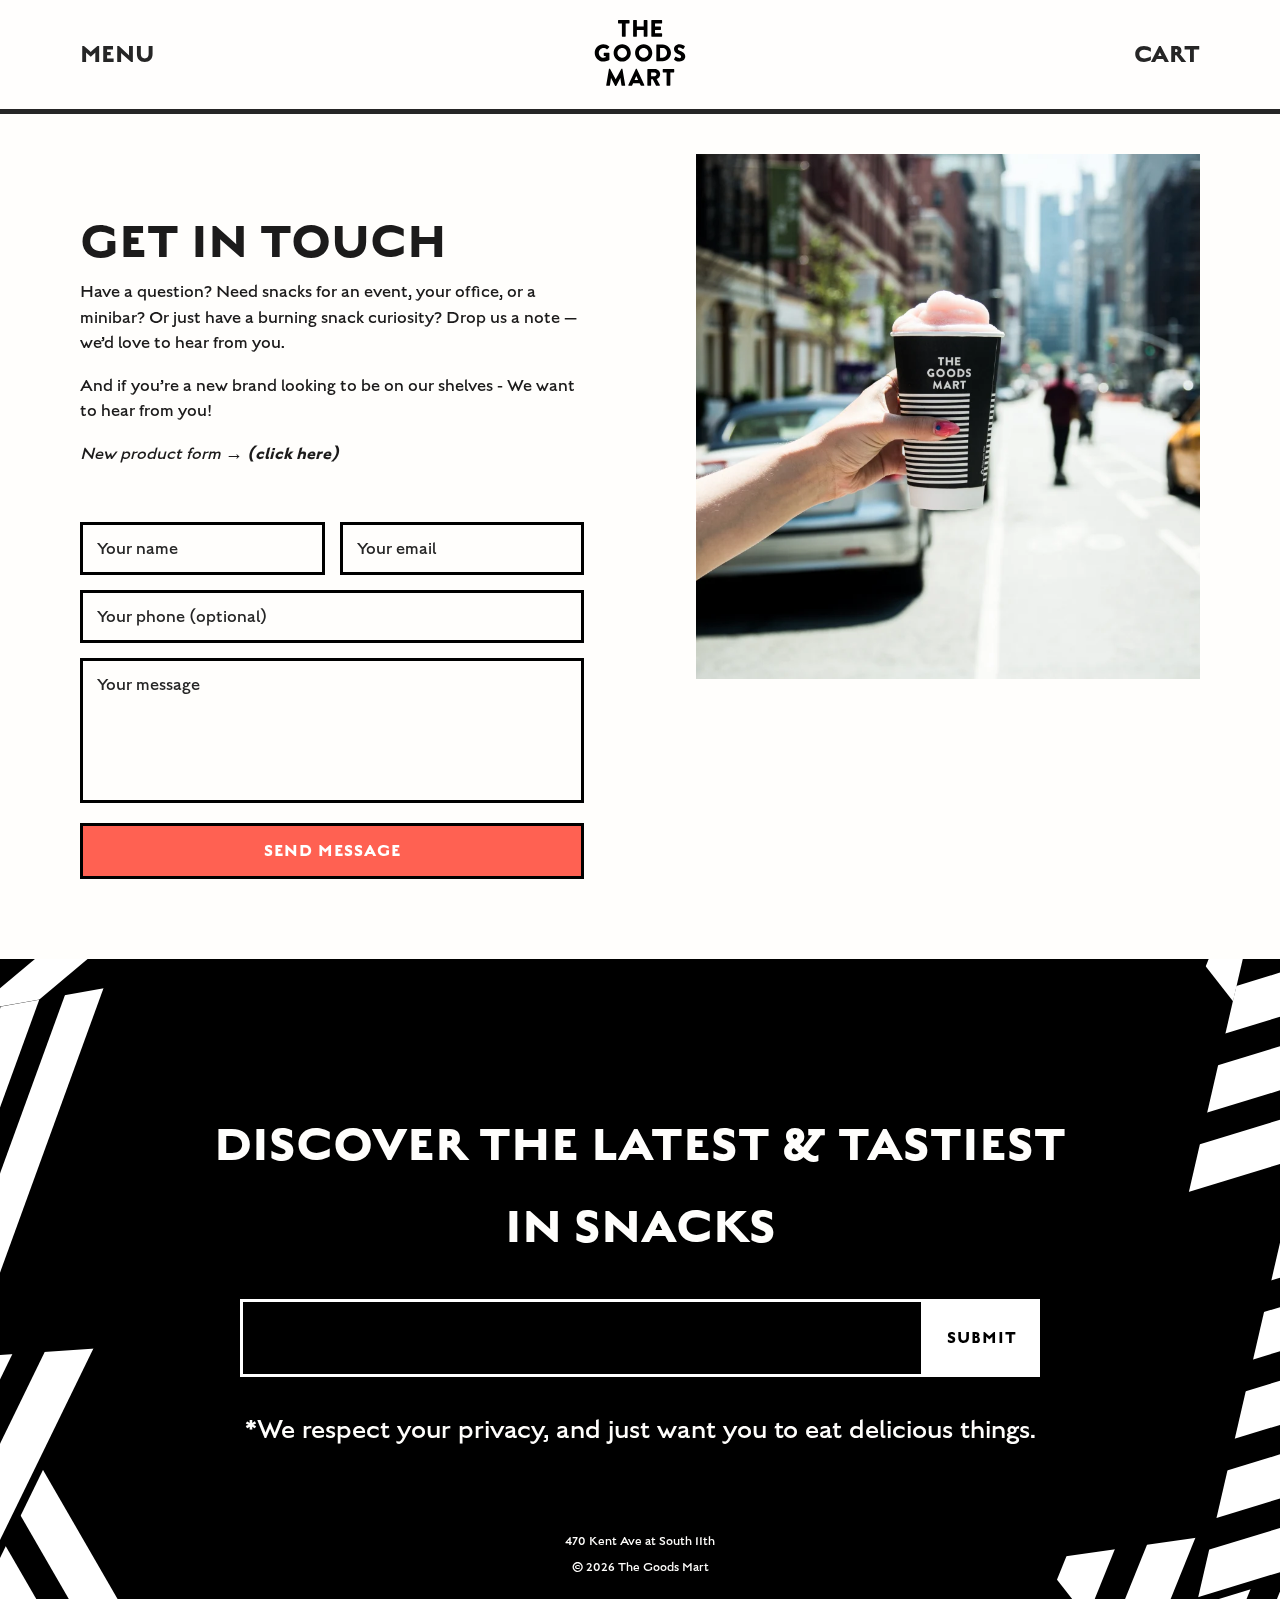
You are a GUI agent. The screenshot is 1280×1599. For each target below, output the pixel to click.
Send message (332, 851)
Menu (117, 54)
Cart (1167, 54)
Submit (982, 1338)
